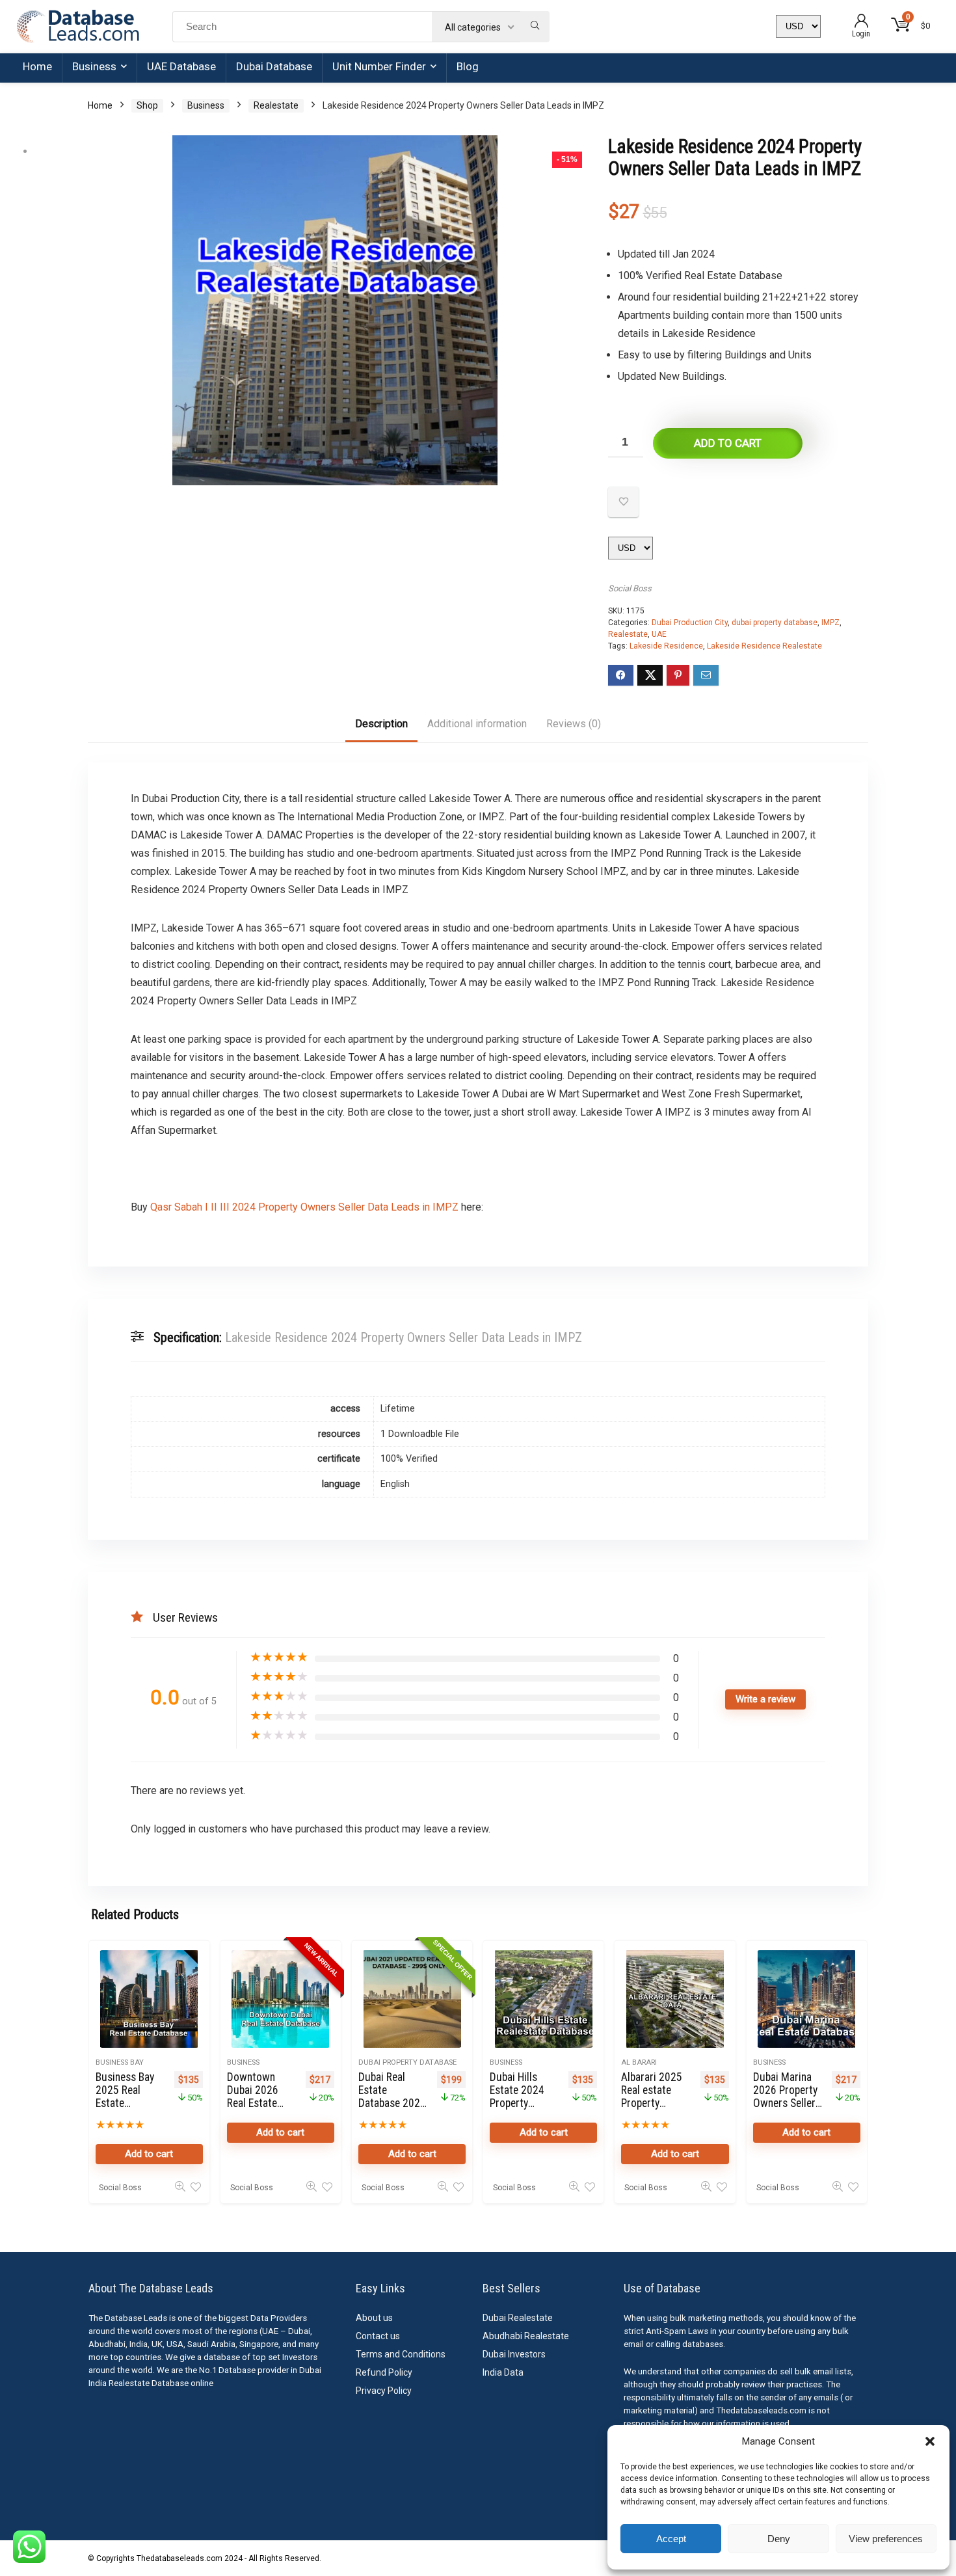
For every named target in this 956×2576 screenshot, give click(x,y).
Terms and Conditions (401, 2354)
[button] (930, 2441)
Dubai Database (274, 66)
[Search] (535, 27)
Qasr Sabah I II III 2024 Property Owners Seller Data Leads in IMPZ (303, 1207)
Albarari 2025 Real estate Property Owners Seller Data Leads (652, 2103)
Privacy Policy (384, 2391)
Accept (671, 2539)
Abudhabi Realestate (526, 2336)
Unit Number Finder (379, 66)
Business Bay (120, 2062)
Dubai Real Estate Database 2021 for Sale (392, 2097)
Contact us (378, 2336)
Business (94, 66)
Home (37, 66)
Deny (779, 2539)
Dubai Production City (690, 623)
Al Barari (639, 2062)
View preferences (886, 2539)
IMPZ (830, 623)
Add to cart (728, 443)
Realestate (276, 105)
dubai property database (775, 623)
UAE (659, 634)
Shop (147, 105)
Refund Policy (384, 2372)
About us (374, 2318)
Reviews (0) (574, 724)
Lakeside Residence (666, 646)
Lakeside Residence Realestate (764, 646)
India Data (503, 2372)
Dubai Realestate (518, 2318)
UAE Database (181, 66)
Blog (468, 66)
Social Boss (630, 588)
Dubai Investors (514, 2354)
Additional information (477, 724)
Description (381, 724)
